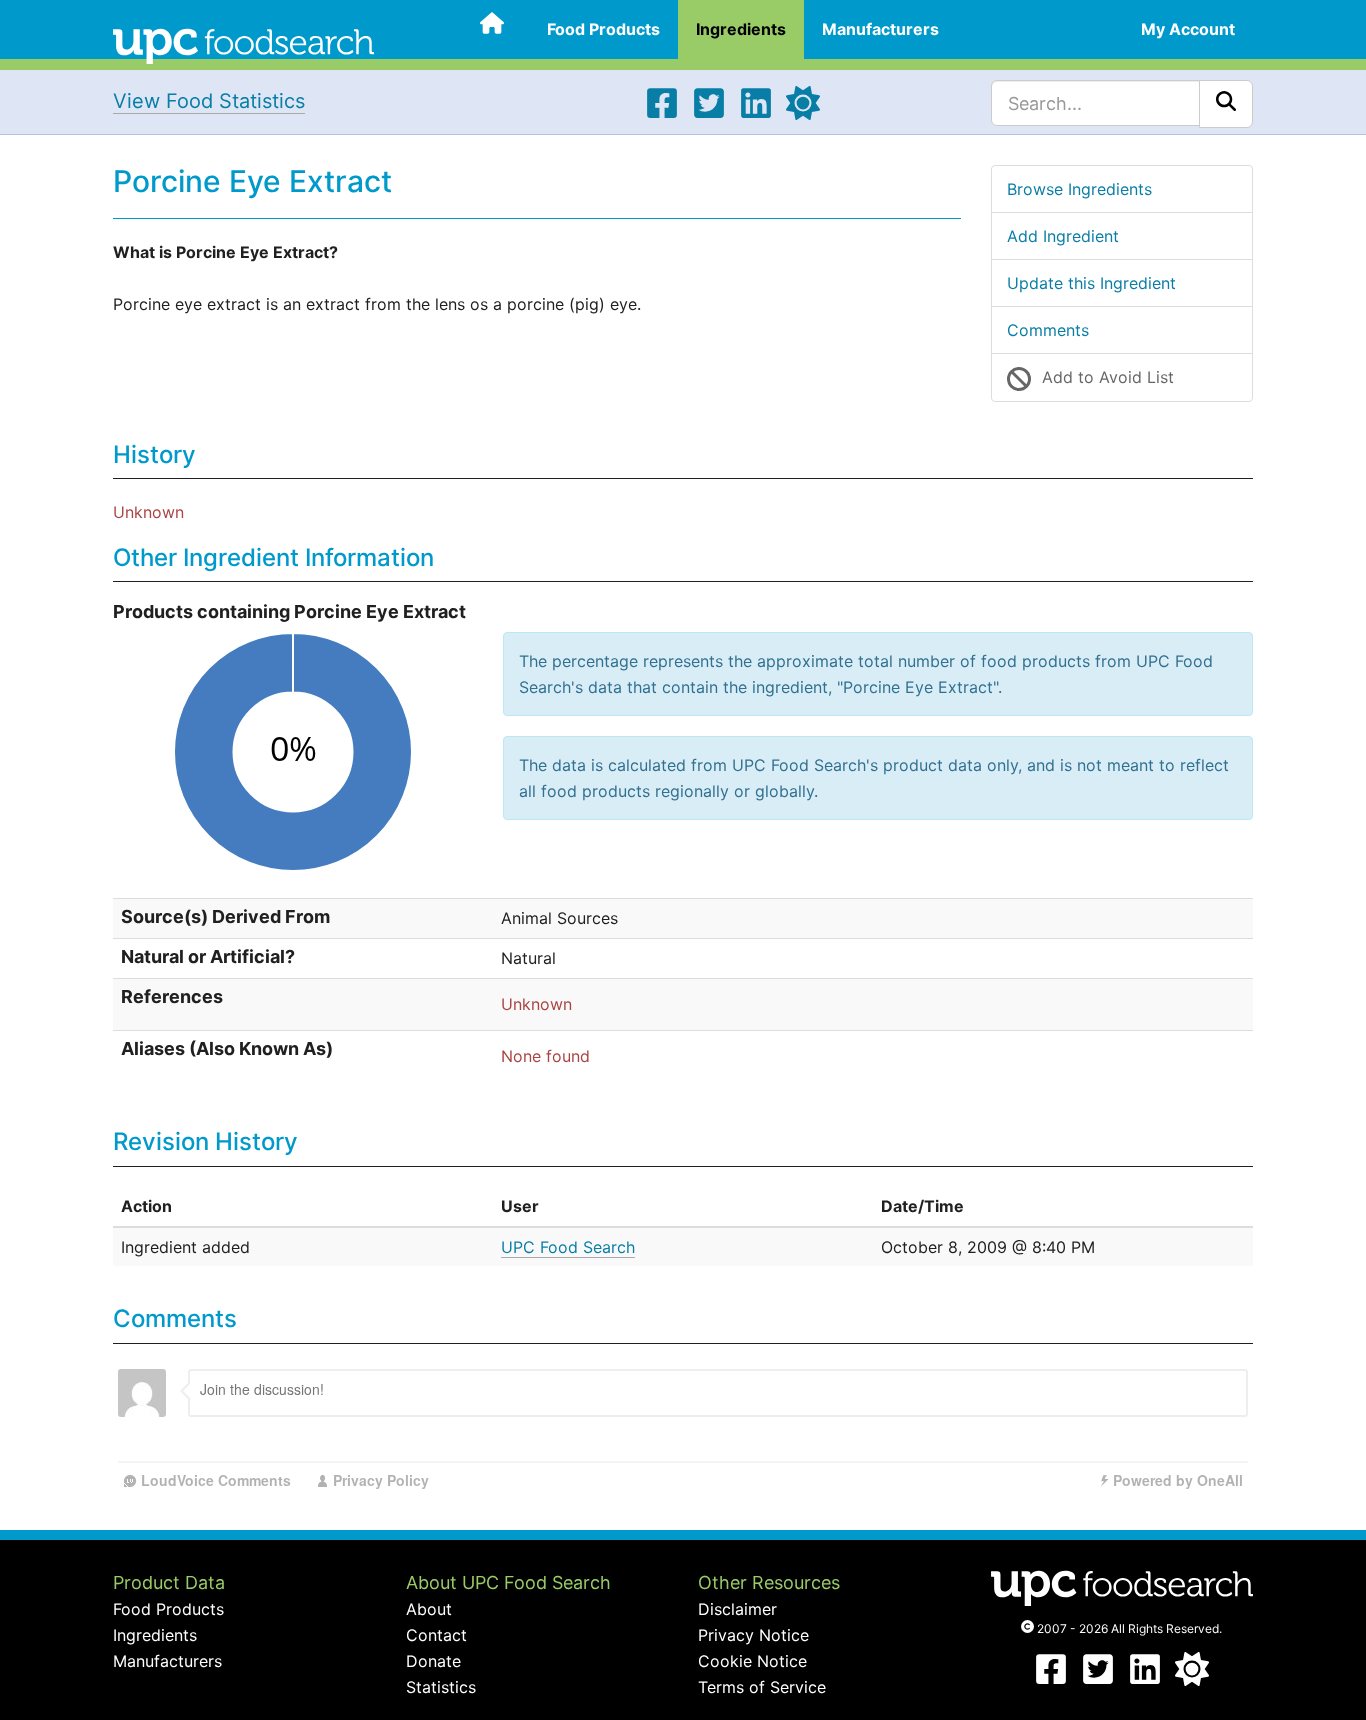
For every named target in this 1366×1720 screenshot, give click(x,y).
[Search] (1226, 104)
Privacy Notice (753, 1635)
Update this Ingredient (1091, 283)
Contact (436, 1635)
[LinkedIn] (756, 114)
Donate (433, 1661)
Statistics (441, 1687)
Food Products (603, 29)
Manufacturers (880, 29)
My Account (1188, 29)
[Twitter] (709, 114)
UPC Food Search (568, 1247)
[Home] (243, 44)
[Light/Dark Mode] (803, 114)
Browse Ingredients (1079, 189)
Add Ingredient (1063, 236)
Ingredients (741, 29)
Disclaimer (737, 1609)
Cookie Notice (752, 1661)
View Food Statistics (209, 101)
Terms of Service (762, 1687)
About (429, 1609)
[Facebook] (662, 114)
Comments (1048, 330)
